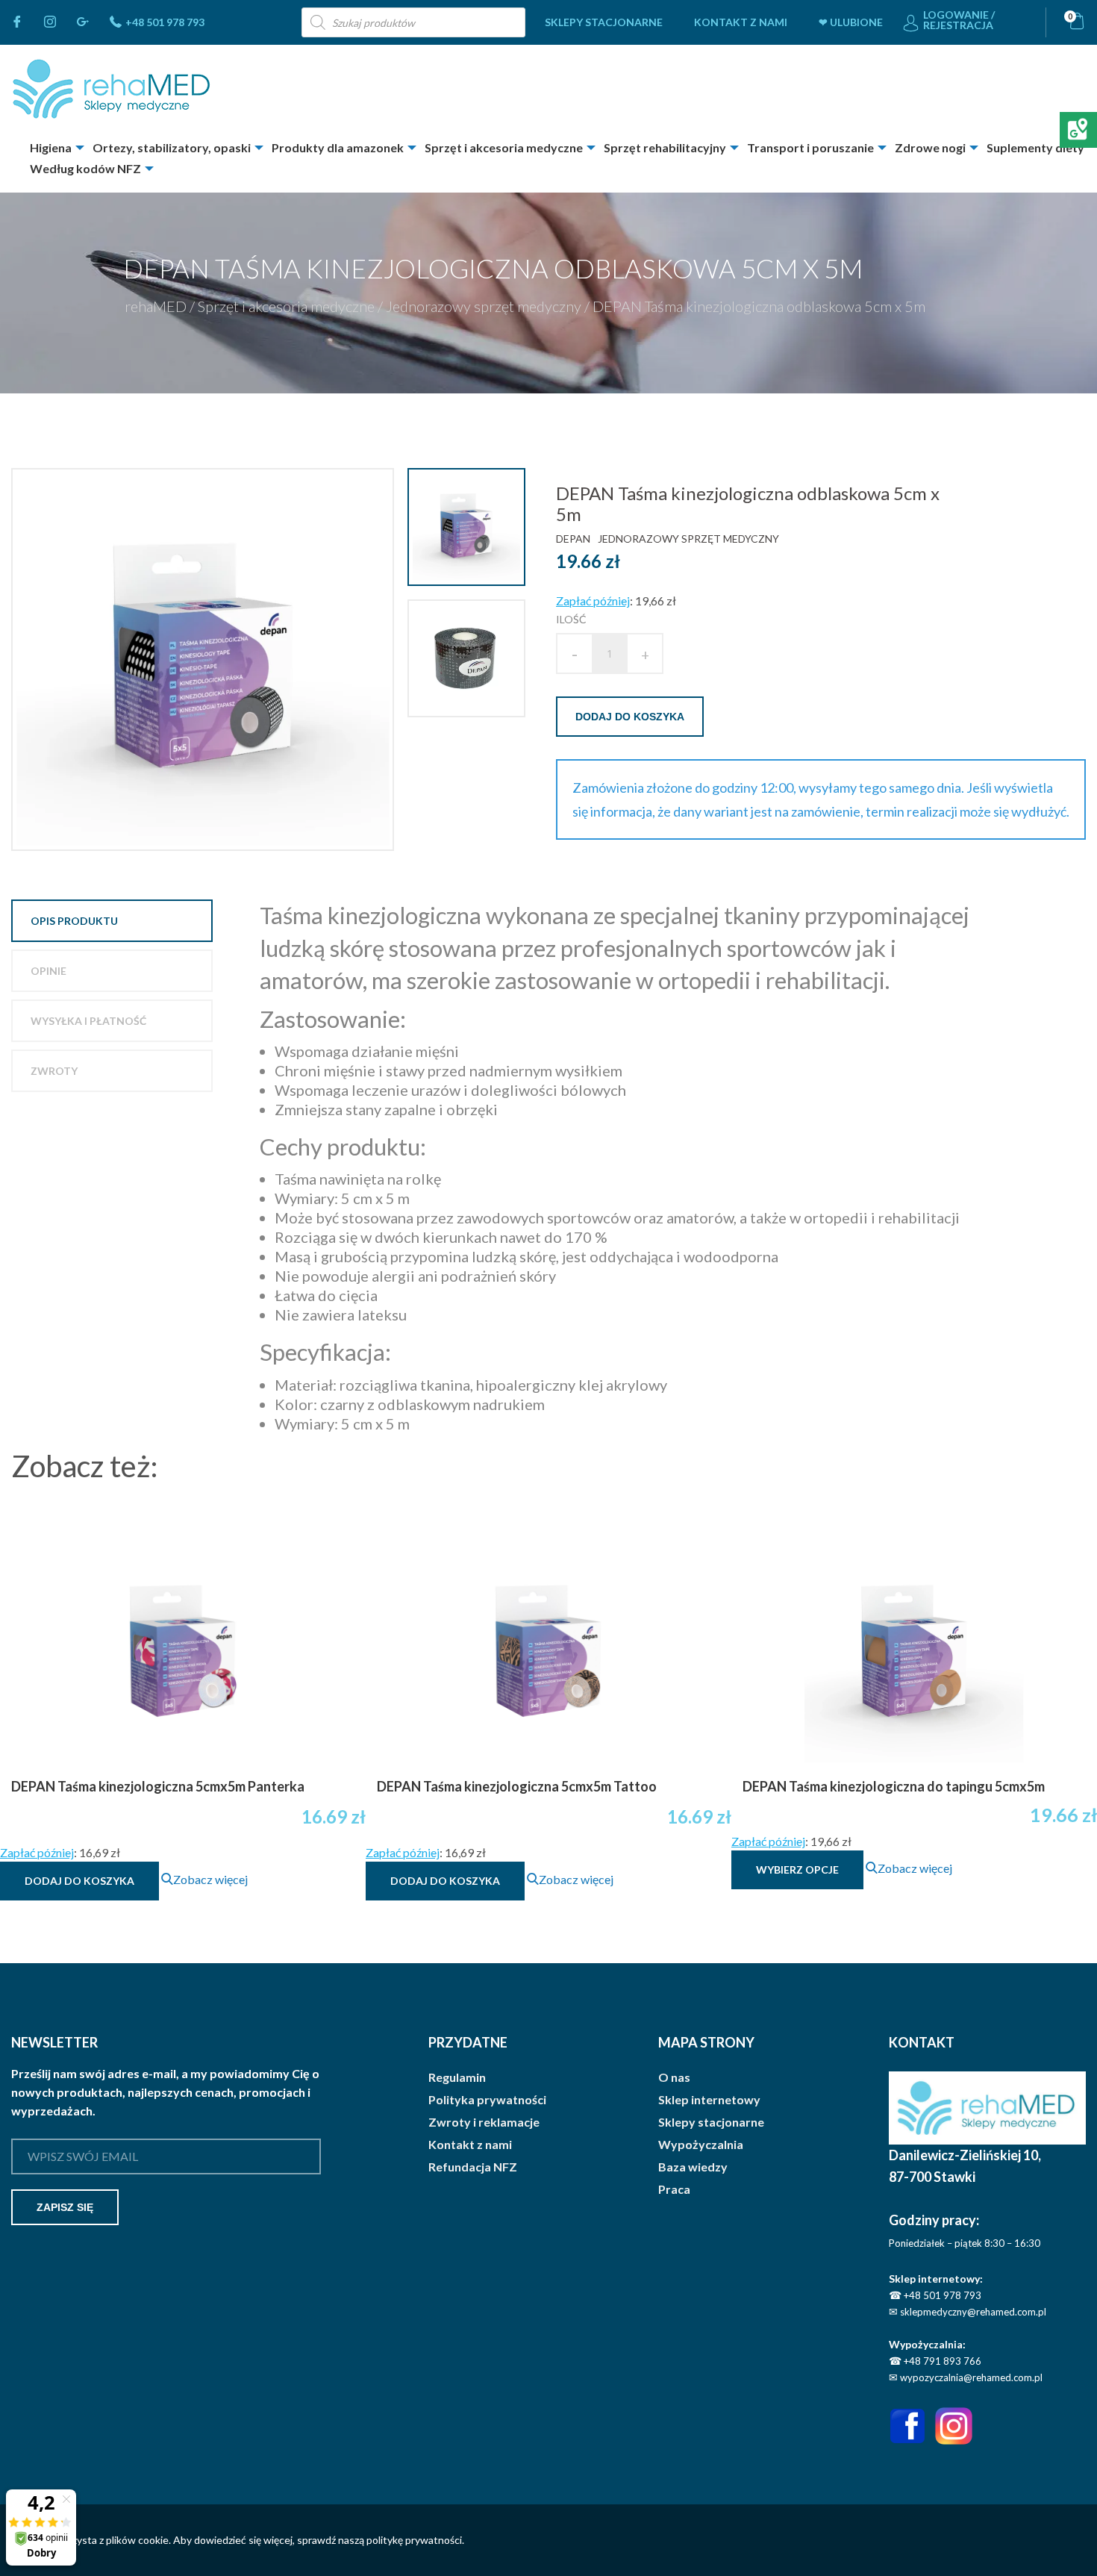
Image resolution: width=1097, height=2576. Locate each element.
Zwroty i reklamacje (484, 2122)
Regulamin (457, 2077)
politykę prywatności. (415, 2540)
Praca (674, 2189)
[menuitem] (604, 22)
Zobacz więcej (210, 1879)
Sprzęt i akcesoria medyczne (504, 147)
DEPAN (573, 539)
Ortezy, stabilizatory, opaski (172, 147)
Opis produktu (74, 921)
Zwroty (54, 1071)
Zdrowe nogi (930, 147)
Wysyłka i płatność (88, 1021)
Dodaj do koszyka (630, 717)
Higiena (51, 147)
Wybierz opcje (797, 1869)
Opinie (49, 971)
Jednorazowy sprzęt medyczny (484, 306)
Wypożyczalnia (701, 2145)
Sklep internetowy (709, 2100)
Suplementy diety (1035, 147)
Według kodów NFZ (85, 168)
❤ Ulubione (851, 22)
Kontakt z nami (741, 22)
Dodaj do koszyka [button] (79, 1881)
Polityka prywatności (487, 2100)
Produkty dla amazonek (338, 147)
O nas (674, 2077)
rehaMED (156, 306)
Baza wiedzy (693, 2167)
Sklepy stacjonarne (604, 22)
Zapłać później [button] (593, 601)
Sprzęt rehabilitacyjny (665, 147)
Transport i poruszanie (810, 147)
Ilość (571, 619)
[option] (204, 659)
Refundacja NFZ (473, 2167)
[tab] (112, 921)
